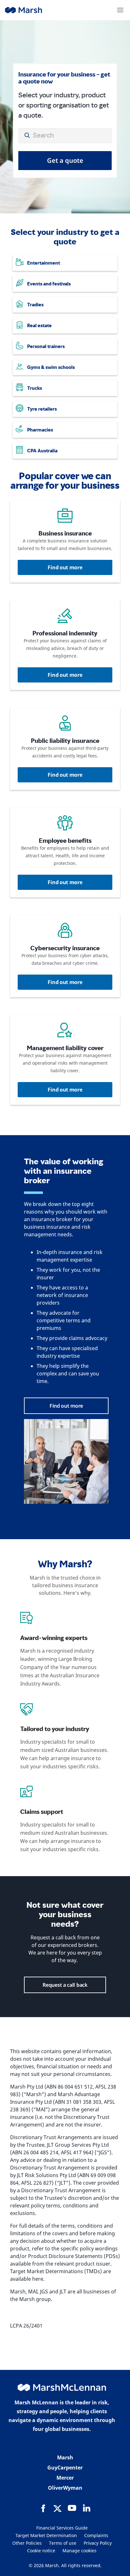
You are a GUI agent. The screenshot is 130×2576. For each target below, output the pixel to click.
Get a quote (65, 160)
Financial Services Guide (62, 2528)
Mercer (65, 2478)
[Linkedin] (86, 2508)
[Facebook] (43, 2508)
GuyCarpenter (65, 2468)
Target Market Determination (46, 2535)
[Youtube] (72, 2508)
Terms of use (63, 2543)
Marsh (65, 2457)
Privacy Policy (98, 2543)
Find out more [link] (66, 1406)
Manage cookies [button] (80, 2551)
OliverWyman (65, 2488)
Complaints (96, 2535)
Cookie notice (41, 2551)
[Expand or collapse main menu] (120, 10)
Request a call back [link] (65, 1985)
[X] (57, 2508)
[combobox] (65, 136)
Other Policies (27, 2543)
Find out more (65, 567)
